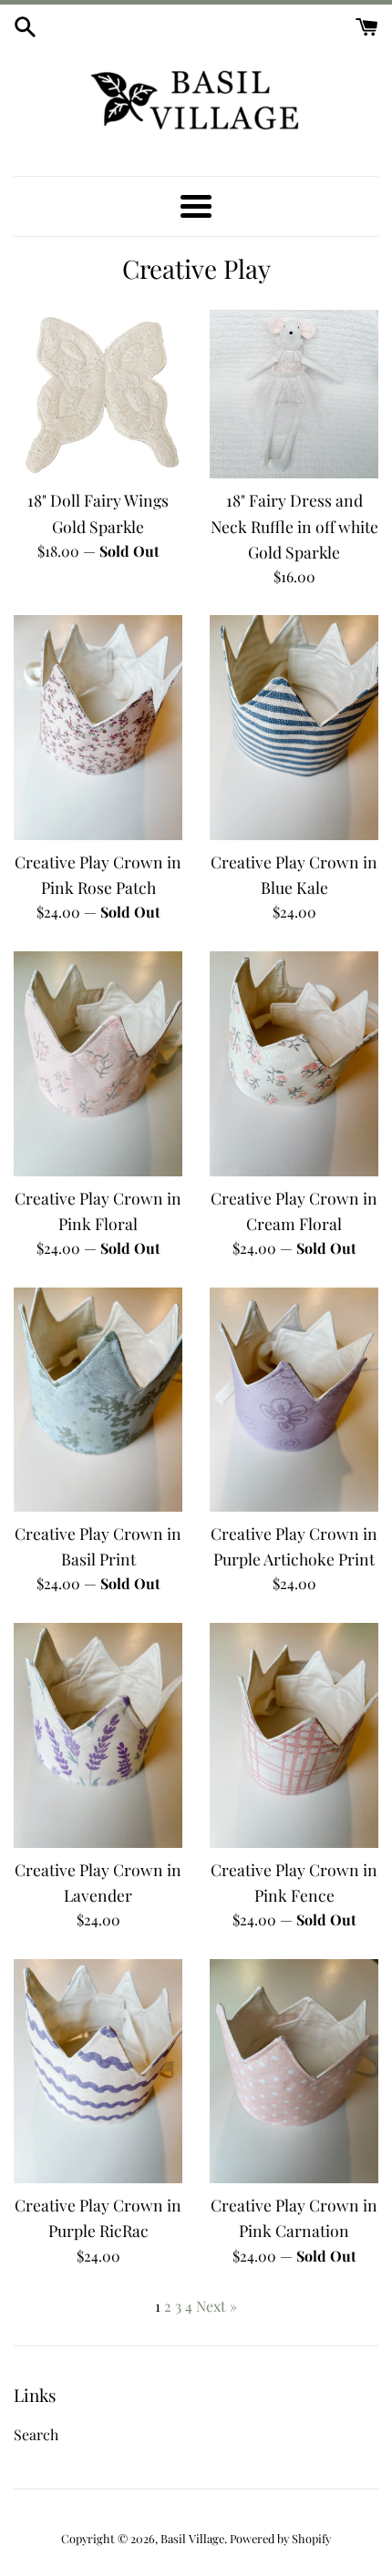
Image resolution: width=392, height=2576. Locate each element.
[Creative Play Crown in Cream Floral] (294, 1064)
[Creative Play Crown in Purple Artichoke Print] (294, 1400)
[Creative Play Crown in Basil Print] (98, 1400)
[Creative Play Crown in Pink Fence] (294, 1735)
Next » (217, 2306)
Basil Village (192, 2538)
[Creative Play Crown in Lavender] (98, 1735)
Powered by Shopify (280, 2538)
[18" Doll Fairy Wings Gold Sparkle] (98, 394)
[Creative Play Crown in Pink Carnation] (294, 2072)
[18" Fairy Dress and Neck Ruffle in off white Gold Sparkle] (294, 394)
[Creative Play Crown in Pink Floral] (98, 1064)
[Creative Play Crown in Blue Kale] (294, 728)
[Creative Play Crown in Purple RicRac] (98, 2072)
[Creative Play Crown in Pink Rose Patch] (98, 728)
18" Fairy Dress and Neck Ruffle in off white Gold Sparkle (294, 525)
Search (36, 2434)
